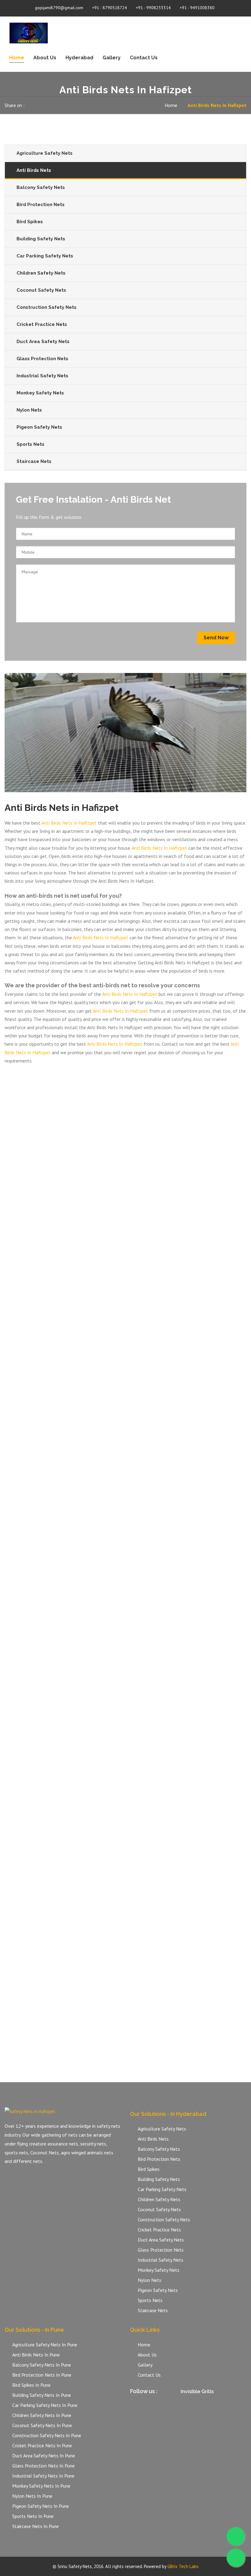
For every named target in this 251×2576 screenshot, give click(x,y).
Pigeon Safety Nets (39, 427)
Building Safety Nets (41, 239)
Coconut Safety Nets (41, 290)
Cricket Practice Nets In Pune (42, 2445)
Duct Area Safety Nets (43, 342)
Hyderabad (79, 58)
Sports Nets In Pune (33, 2516)
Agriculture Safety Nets (45, 153)
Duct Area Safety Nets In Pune (44, 2456)
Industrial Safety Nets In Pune (43, 2476)
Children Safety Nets (41, 273)
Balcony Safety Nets (41, 187)
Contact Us (144, 58)
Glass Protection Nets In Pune (43, 2466)
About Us (45, 58)
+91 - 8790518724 (110, 8)
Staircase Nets (34, 461)
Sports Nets (30, 444)
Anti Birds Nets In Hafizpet (69, 823)
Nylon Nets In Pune (32, 2496)
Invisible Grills (197, 2391)
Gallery (112, 58)
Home (17, 58)
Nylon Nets (29, 410)
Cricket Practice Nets (42, 324)
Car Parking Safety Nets (45, 256)
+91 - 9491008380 (197, 8)
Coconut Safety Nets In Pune (42, 2425)
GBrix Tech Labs (183, 2566)
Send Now (216, 638)
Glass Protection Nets (42, 359)
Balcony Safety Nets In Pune (42, 2365)
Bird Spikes (30, 222)
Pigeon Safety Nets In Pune (41, 2506)
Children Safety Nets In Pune (42, 2415)
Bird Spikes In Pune (31, 2385)
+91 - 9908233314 (153, 8)
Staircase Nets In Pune (36, 2526)
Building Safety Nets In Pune (42, 2395)
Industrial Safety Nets (42, 376)
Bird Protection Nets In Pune (42, 2375)
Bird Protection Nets (41, 205)
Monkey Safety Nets (40, 393)
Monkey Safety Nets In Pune (41, 2486)
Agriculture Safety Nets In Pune (45, 2345)
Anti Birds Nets (34, 170)
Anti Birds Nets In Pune (36, 2355)
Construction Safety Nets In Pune (47, 2435)
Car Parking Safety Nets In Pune (45, 2405)
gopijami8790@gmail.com (59, 8)
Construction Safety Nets (47, 307)
